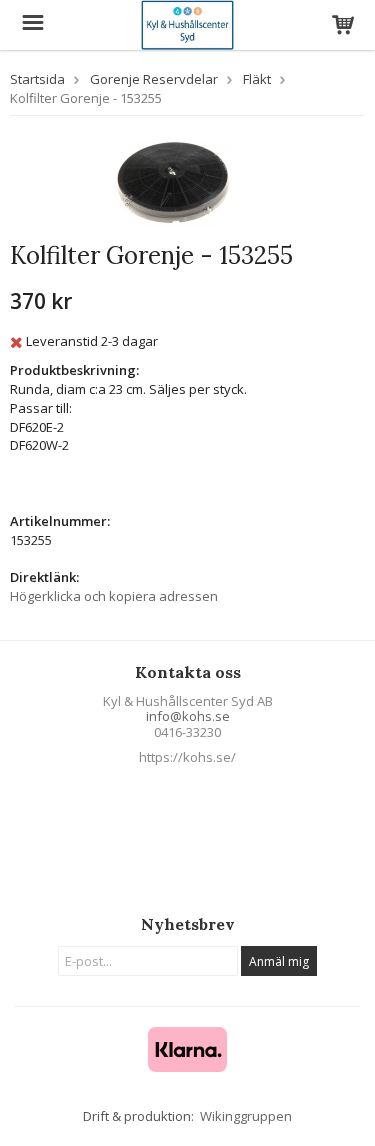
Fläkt (257, 79)
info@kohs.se (188, 716)
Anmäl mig (279, 961)
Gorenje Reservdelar (154, 79)
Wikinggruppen (246, 1116)
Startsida (37, 79)
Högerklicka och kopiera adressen (114, 596)
